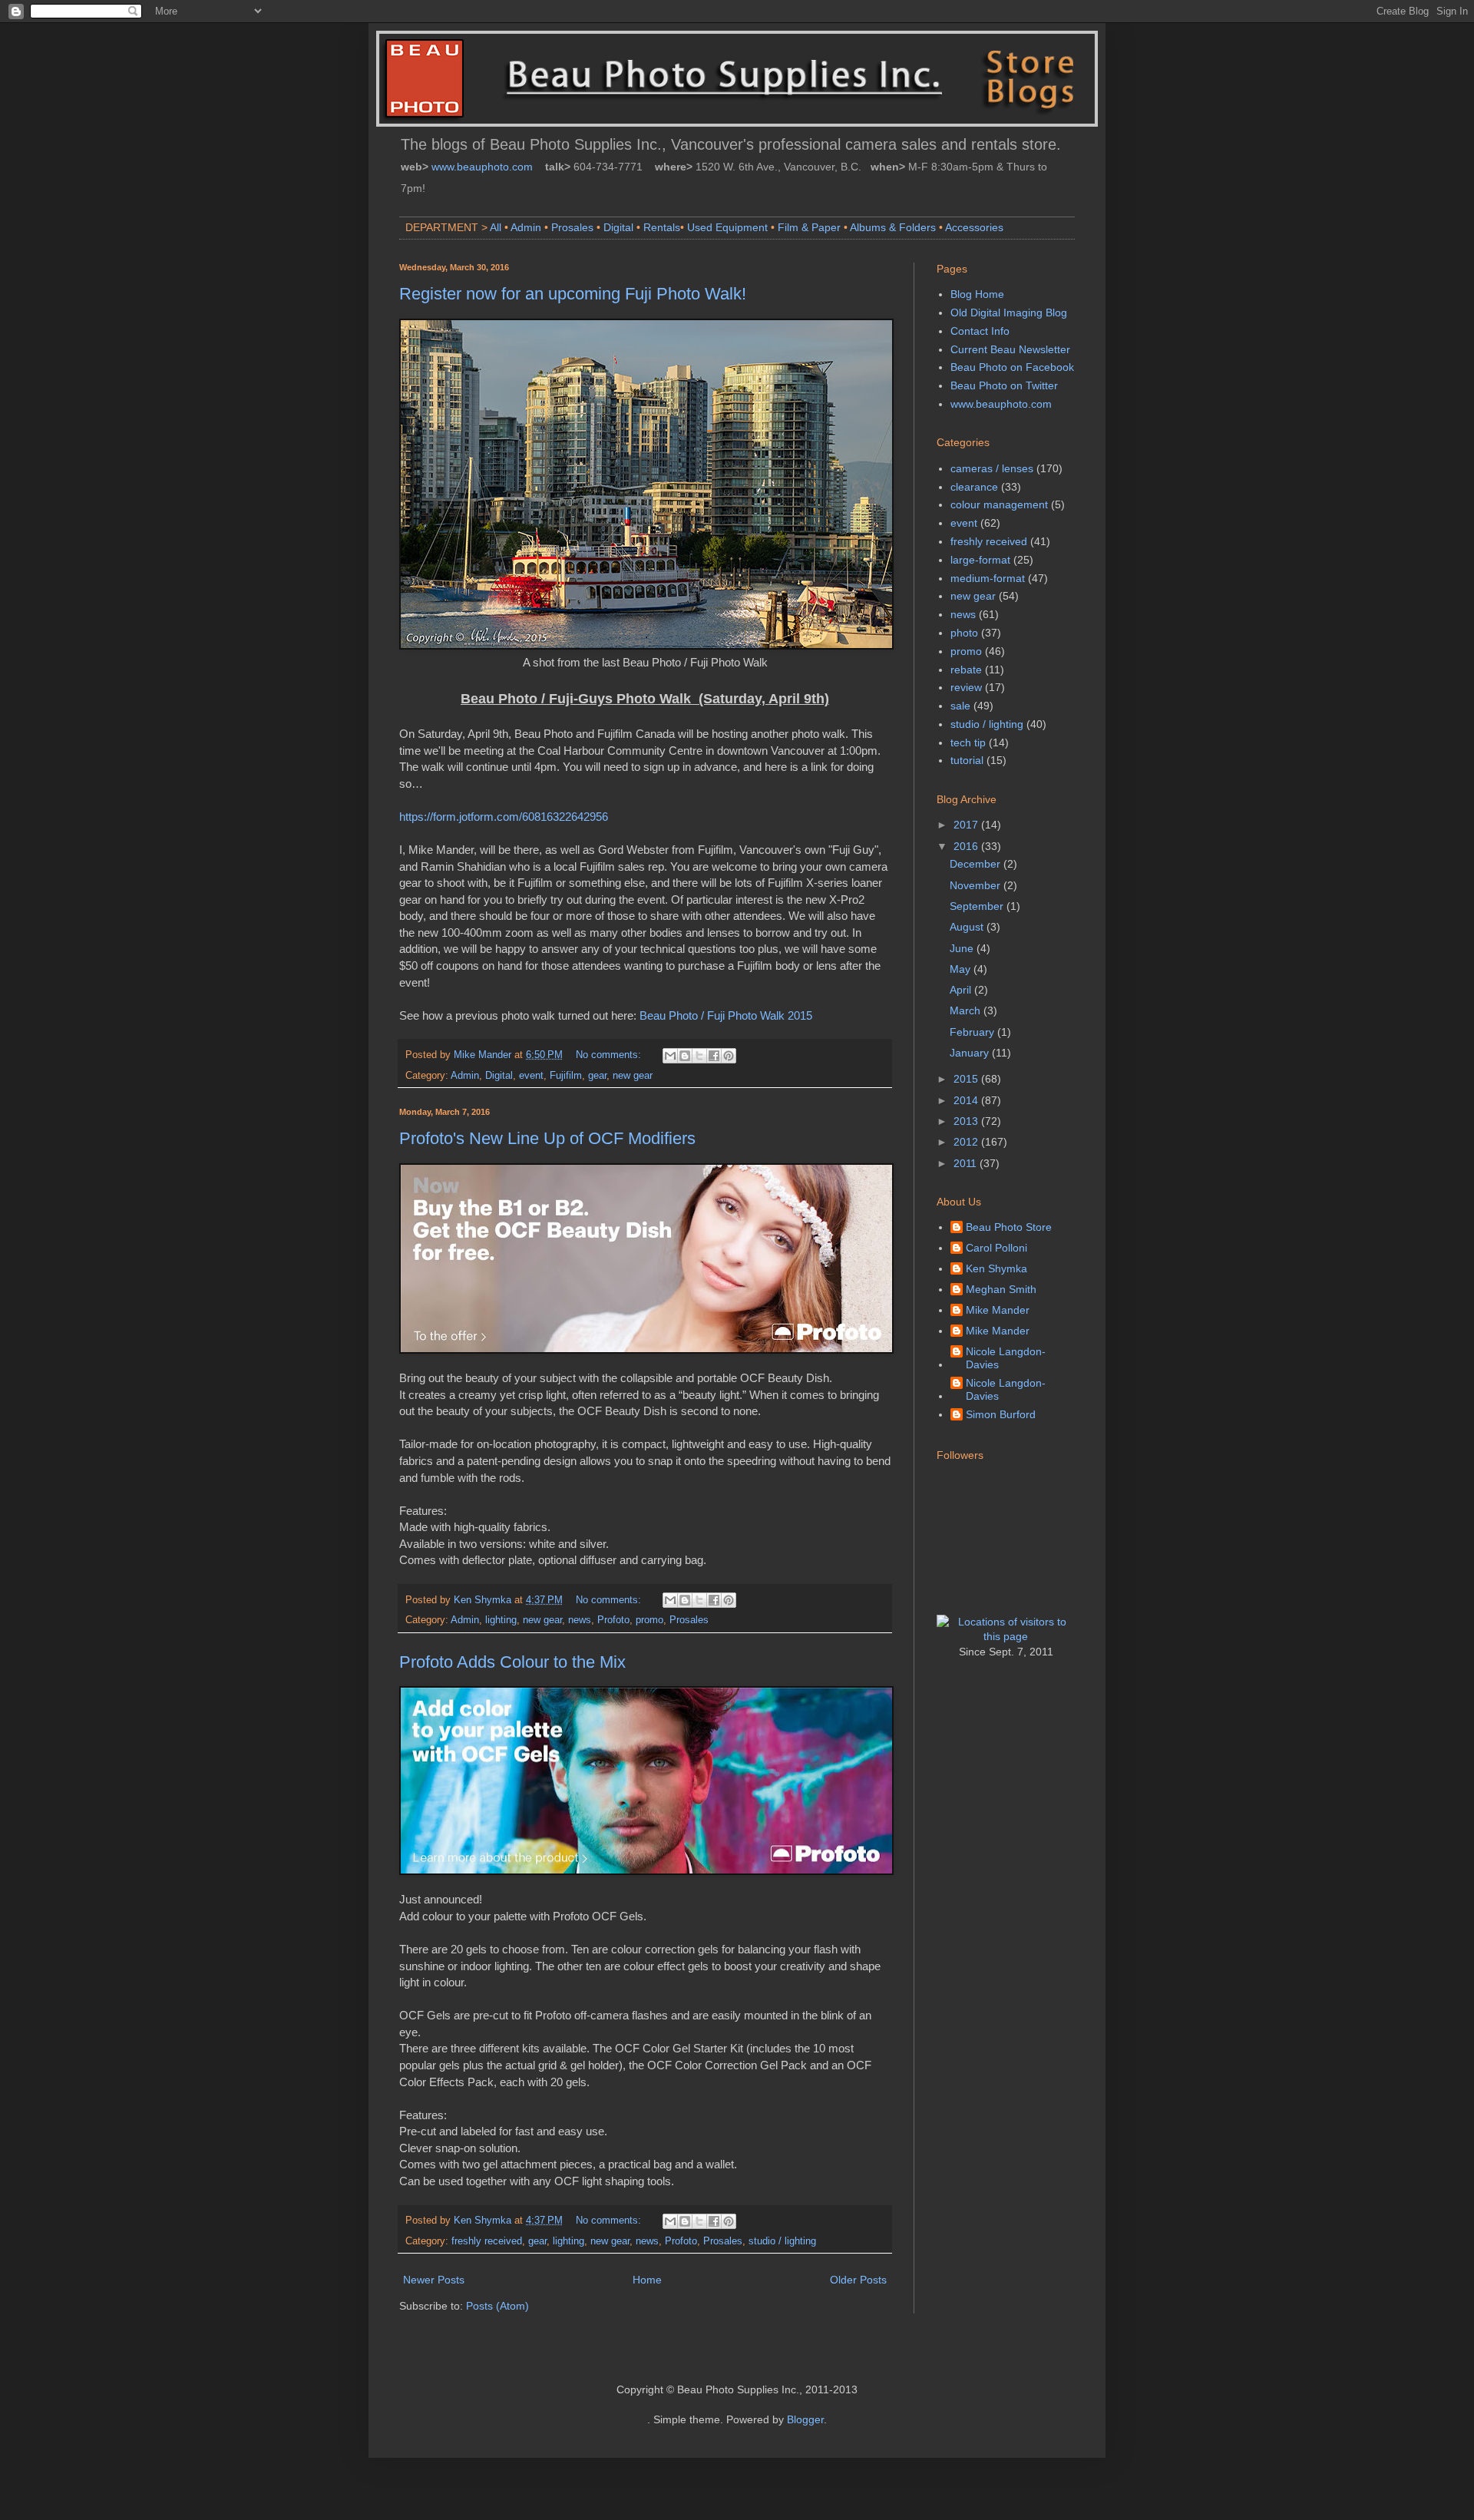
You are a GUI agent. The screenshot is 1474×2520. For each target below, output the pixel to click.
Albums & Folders (893, 227)
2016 (967, 846)
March (967, 1010)
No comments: (610, 1055)
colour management (999, 504)
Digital (618, 227)
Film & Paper (809, 227)
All (496, 227)
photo (964, 633)
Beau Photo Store (1009, 1227)
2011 (967, 1163)
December (977, 864)
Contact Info (980, 331)
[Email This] (670, 1056)
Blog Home (977, 294)
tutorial (967, 760)
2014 (967, 1100)
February (973, 1032)
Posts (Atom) (497, 2306)
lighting (501, 1620)
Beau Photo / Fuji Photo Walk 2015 (726, 1015)
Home (647, 2280)
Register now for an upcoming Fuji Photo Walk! (573, 294)
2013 (967, 1121)
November (977, 885)
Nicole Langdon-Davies (1006, 1358)
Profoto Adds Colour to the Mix (512, 1662)
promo (649, 1620)
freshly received (487, 2241)
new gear (633, 1076)
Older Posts (858, 2280)
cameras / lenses (992, 468)
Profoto (613, 1620)
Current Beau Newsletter (1010, 349)
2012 (967, 1142)
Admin (526, 227)
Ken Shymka (996, 1268)
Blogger (805, 2419)
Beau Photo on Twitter (1004, 385)
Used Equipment (727, 227)
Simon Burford (1001, 1414)
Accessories (974, 227)
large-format (980, 560)
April (962, 990)
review (966, 687)
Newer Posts (434, 2280)
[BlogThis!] (685, 1056)
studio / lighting (782, 2241)
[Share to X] (699, 1056)
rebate (966, 670)
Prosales (572, 227)
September (978, 906)
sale (960, 706)
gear (597, 1076)
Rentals (662, 227)
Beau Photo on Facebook (1012, 367)
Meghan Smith (1001, 1289)
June (963, 948)
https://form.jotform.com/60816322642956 (504, 817)
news (580, 1620)
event (531, 1076)
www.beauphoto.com (482, 167)
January (971, 1053)
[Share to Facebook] (714, 1056)
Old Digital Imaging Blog (1009, 313)
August (968, 927)
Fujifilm (566, 1076)
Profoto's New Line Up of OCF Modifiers (547, 1138)
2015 (967, 1079)
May (962, 969)
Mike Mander (998, 1310)
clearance (974, 487)
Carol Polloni (996, 1248)
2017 (967, 825)
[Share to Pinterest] (729, 1056)
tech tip (968, 742)
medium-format (988, 578)
